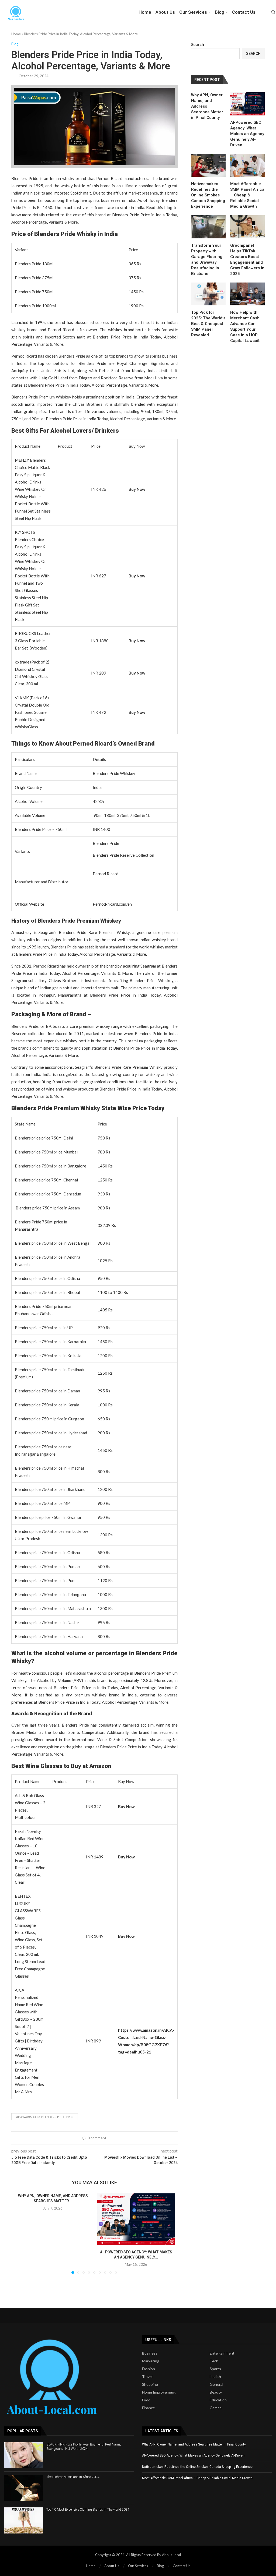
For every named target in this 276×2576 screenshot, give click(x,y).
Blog (220, 12)
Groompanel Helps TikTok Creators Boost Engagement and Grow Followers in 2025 (247, 260)
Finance (149, 2408)
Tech (214, 2361)
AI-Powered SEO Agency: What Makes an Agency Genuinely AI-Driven (247, 134)
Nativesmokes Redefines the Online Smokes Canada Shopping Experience (208, 195)
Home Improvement (159, 2392)
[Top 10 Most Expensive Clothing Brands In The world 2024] (24, 2520)
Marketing (151, 2361)
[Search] (273, 12)
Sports (215, 2369)
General (216, 2384)
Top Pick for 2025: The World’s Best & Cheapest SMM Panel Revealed (208, 324)
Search (198, 44)
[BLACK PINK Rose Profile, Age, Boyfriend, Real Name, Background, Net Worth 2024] (24, 2455)
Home (145, 12)
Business (150, 2353)
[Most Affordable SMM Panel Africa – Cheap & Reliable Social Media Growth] (247, 165)
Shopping (150, 2384)
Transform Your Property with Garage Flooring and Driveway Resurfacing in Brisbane (207, 260)
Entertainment (222, 2353)
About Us (165, 12)
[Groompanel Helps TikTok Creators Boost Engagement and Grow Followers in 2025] (247, 227)
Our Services (193, 12)
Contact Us (244, 12)
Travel (147, 2377)
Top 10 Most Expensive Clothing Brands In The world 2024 (88, 2510)
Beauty (216, 2392)
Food (146, 2400)
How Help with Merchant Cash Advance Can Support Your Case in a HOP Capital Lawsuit (245, 327)
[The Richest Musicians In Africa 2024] (24, 2488)
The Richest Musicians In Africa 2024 (73, 2477)
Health (215, 2377)
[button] (21, 2233)
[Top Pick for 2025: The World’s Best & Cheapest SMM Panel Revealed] (208, 294)
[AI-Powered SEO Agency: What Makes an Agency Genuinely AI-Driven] (136, 2219)
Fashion (149, 2369)
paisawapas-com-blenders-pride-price (45, 2117)
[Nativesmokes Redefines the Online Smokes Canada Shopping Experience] (208, 165)
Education (218, 2400)
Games (216, 2408)
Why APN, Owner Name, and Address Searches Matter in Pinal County (207, 106)
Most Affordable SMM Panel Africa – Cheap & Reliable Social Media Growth (247, 195)
